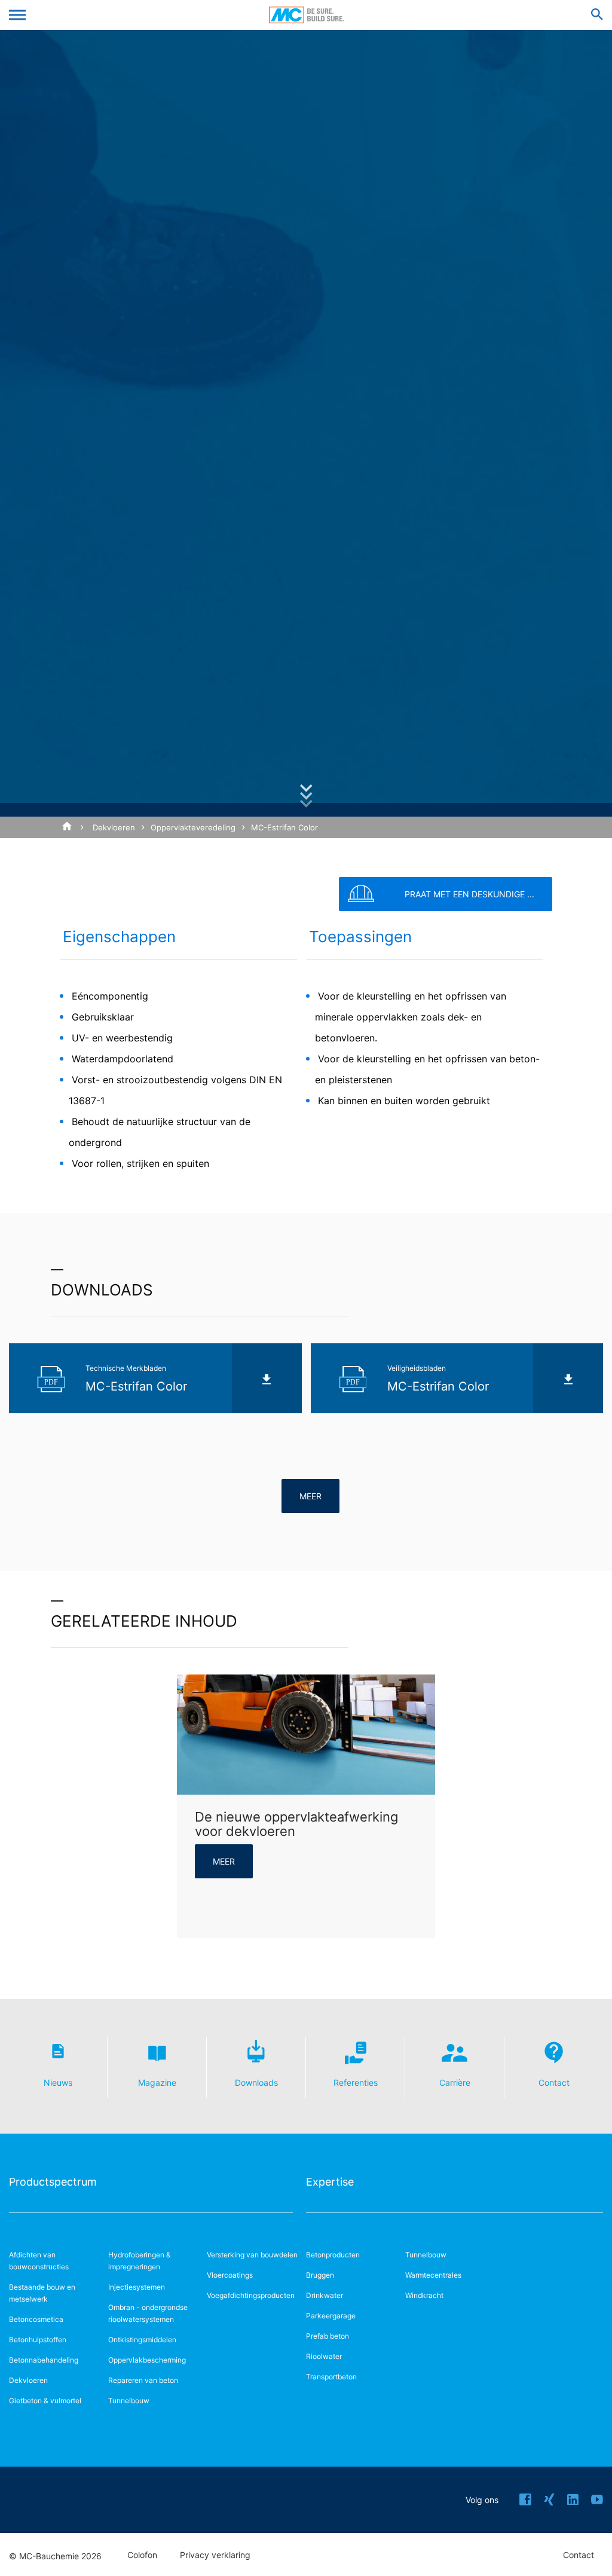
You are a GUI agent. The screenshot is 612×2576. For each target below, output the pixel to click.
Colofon (142, 2555)
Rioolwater (324, 2356)
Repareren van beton (143, 2380)
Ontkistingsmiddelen (142, 2340)
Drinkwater (325, 2295)
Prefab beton (328, 2336)
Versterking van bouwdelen (252, 2255)
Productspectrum (53, 2182)
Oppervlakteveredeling (193, 827)
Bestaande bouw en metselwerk (42, 2293)
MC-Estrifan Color (284, 827)
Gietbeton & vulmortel (45, 2401)
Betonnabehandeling (44, 2360)
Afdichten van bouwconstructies (39, 2261)
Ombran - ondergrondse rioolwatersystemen (148, 2313)
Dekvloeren (114, 827)
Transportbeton (331, 2377)
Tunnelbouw (129, 2401)
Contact (579, 2555)
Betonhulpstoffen (38, 2340)
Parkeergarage (331, 2316)
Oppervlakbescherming (147, 2360)
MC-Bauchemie (306, 15)
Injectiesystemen (137, 2287)
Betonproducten (333, 2255)
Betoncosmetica (36, 2319)
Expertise (330, 2182)
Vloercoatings (230, 2275)
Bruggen (320, 2275)
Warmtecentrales (433, 2275)
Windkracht (424, 2295)
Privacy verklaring (215, 2555)
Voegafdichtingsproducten (251, 2295)
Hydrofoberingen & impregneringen (140, 2261)
